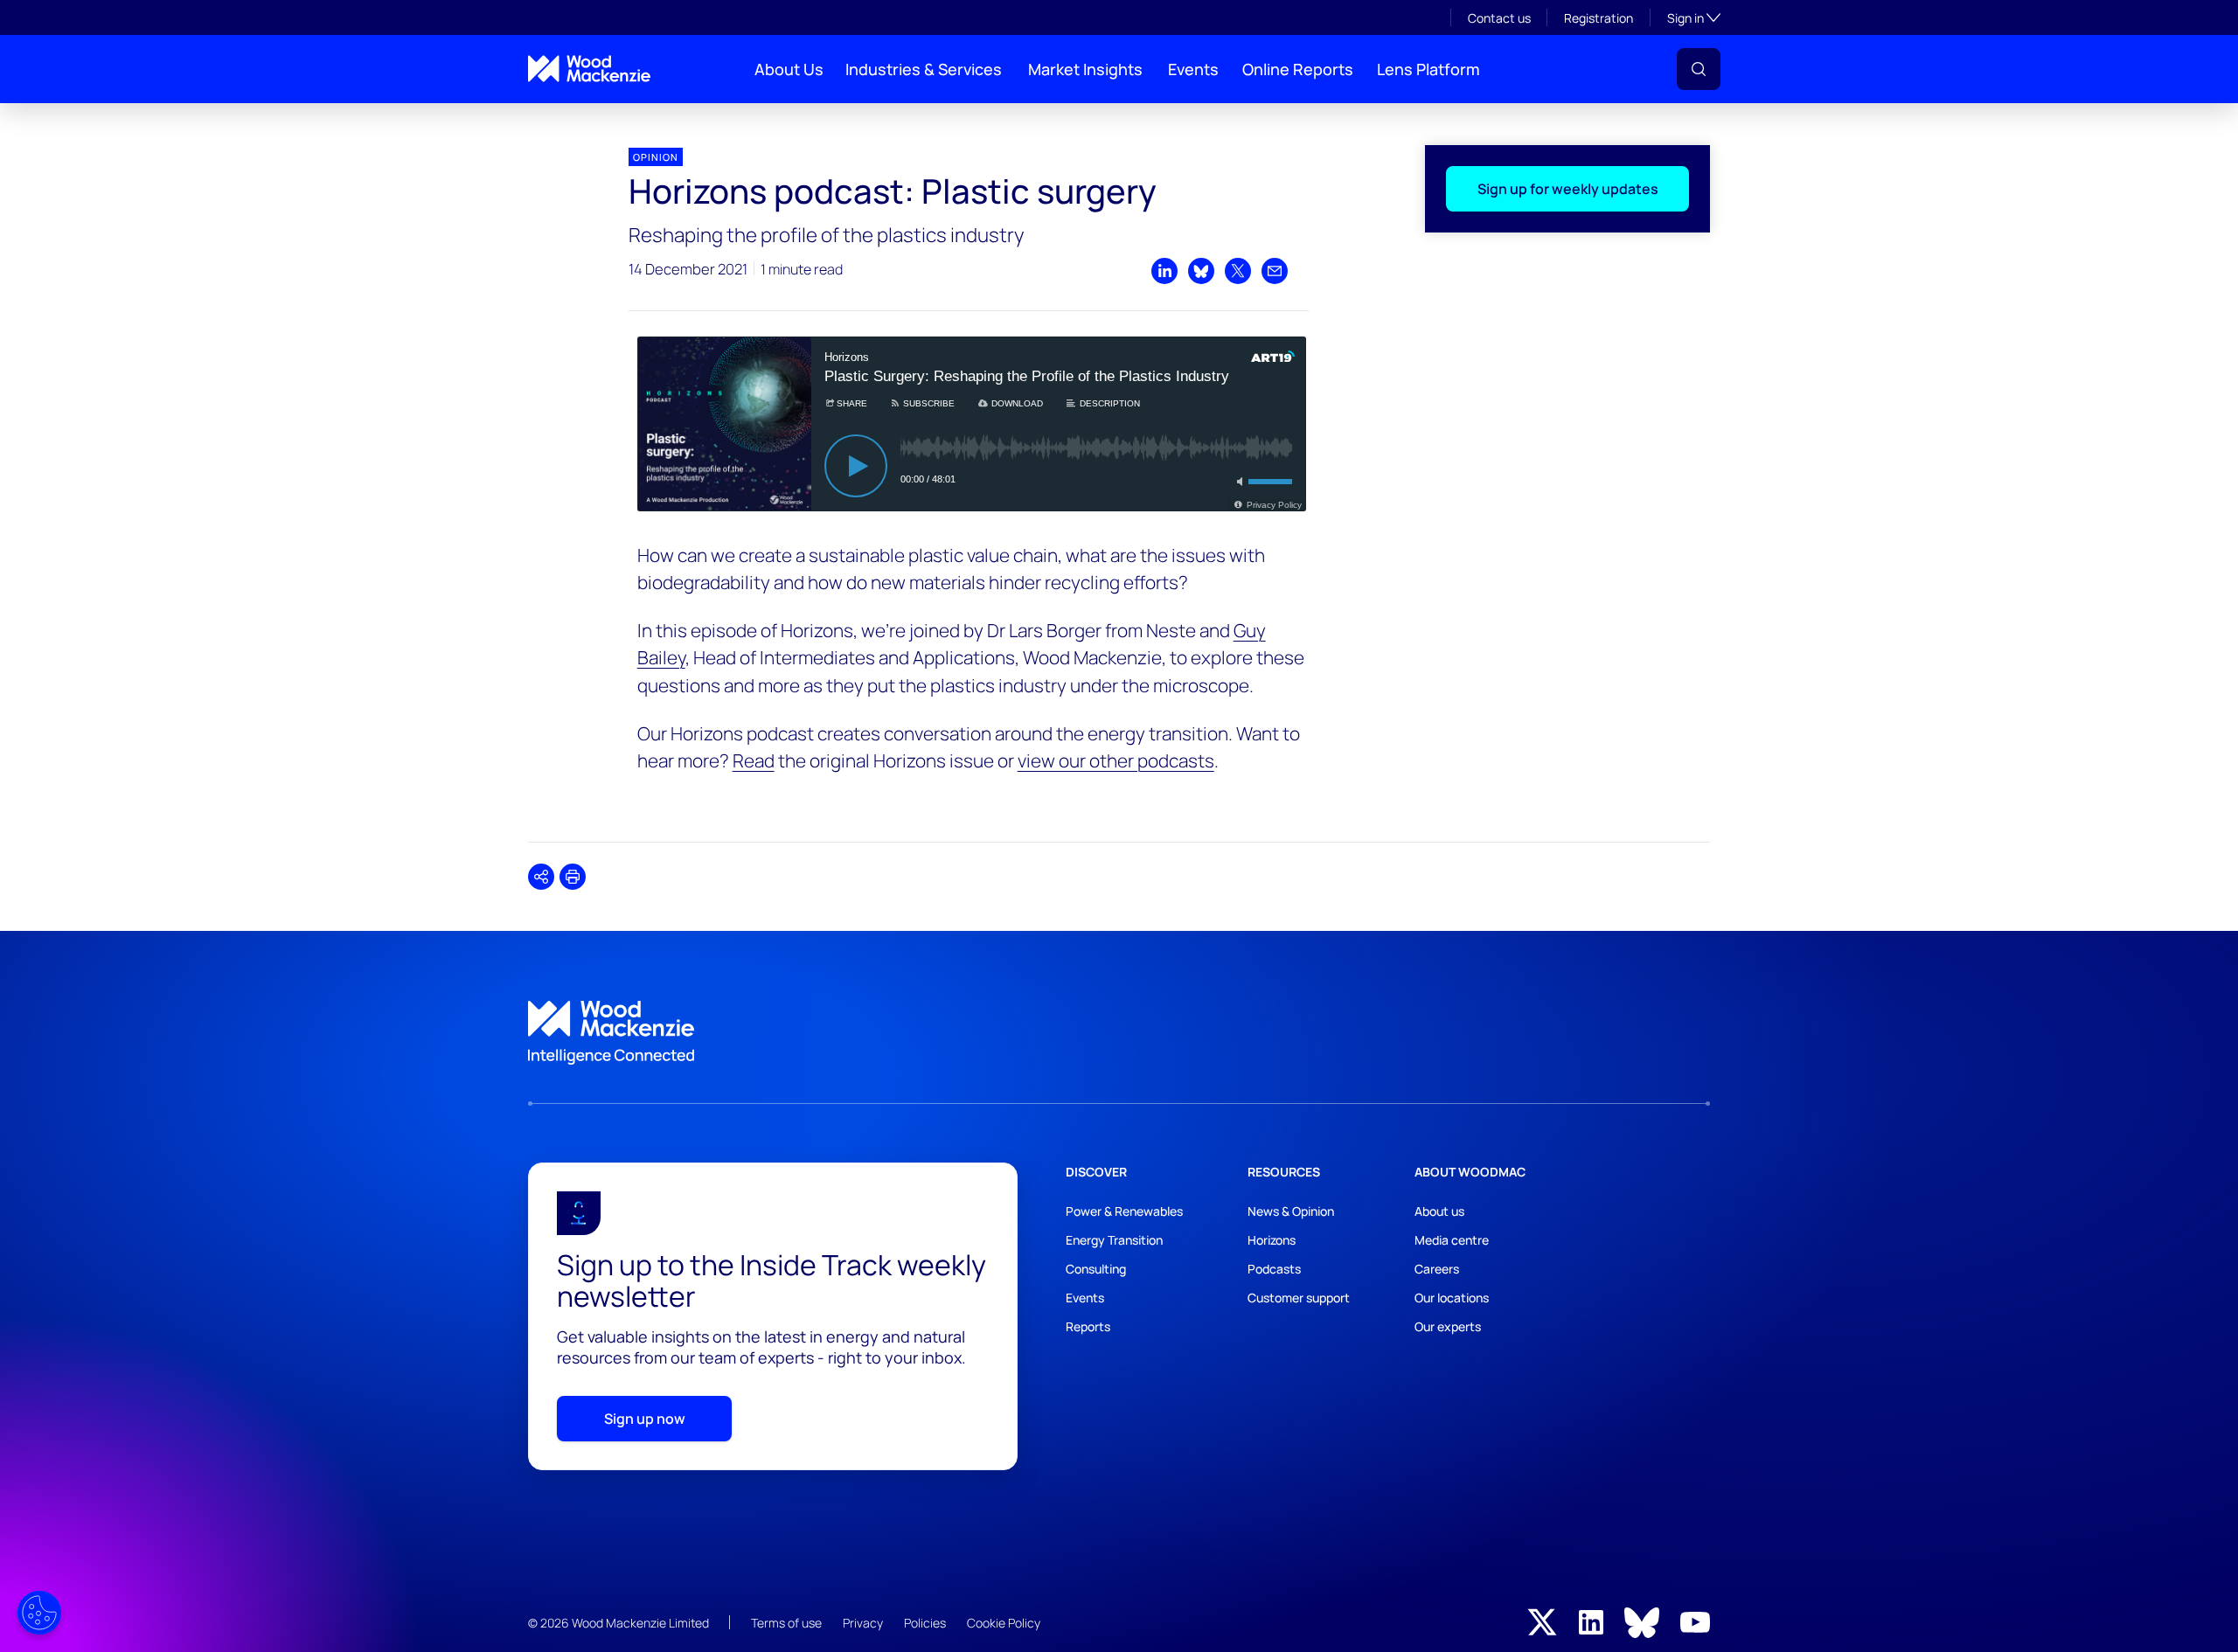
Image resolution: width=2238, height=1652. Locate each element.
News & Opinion (1291, 1211)
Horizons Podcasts (570, 118)
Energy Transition (1114, 1240)
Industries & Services (924, 69)
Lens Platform (1428, 69)
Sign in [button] (1694, 17)
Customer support (1299, 1298)
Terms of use (786, 1623)
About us (1439, 1211)
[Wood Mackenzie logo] (589, 69)
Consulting (1096, 1269)
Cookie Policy (1004, 1623)
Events (1193, 69)
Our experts (1448, 1326)
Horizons (1272, 1240)
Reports (1088, 1326)
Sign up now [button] (645, 1419)
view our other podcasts (1116, 760)
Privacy (863, 1623)
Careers (1437, 1269)
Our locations (1452, 1298)
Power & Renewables (1124, 1211)
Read (754, 760)
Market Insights (1085, 69)
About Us (789, 69)
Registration (1599, 18)
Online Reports (1298, 69)
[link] (1119, 1033)
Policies (925, 1623)
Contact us (1499, 18)
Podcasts (1274, 1269)
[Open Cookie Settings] (39, 1613)
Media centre (1452, 1240)
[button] (1699, 69)
